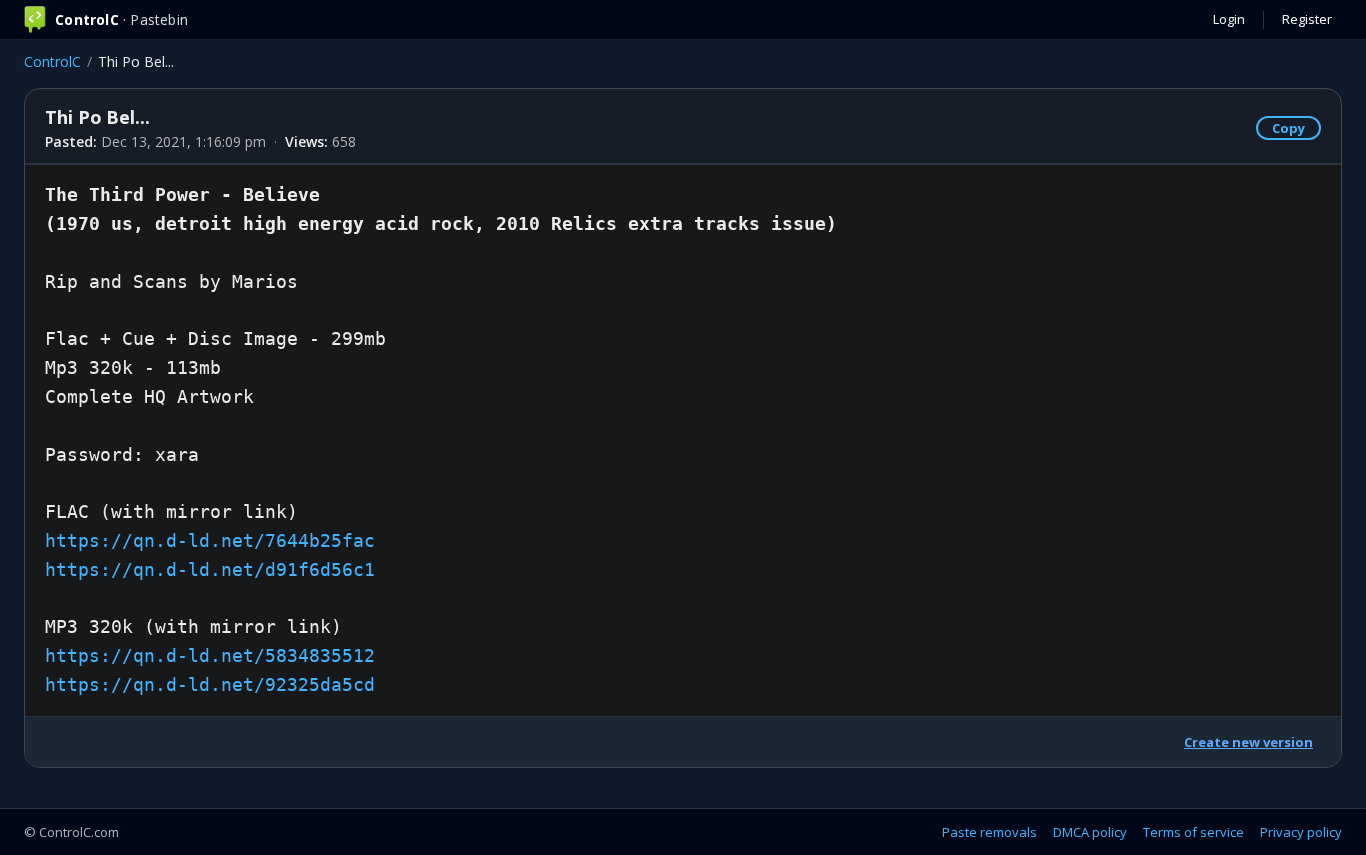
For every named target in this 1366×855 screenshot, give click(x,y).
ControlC (52, 61)
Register (1307, 19)
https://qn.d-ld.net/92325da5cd (210, 684)
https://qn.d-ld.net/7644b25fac (210, 540)
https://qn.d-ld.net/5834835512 (210, 655)
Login (1229, 19)
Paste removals (989, 832)
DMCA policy (1090, 832)
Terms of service (1193, 832)
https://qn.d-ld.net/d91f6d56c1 (210, 569)
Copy (1288, 128)
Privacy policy (1301, 832)
